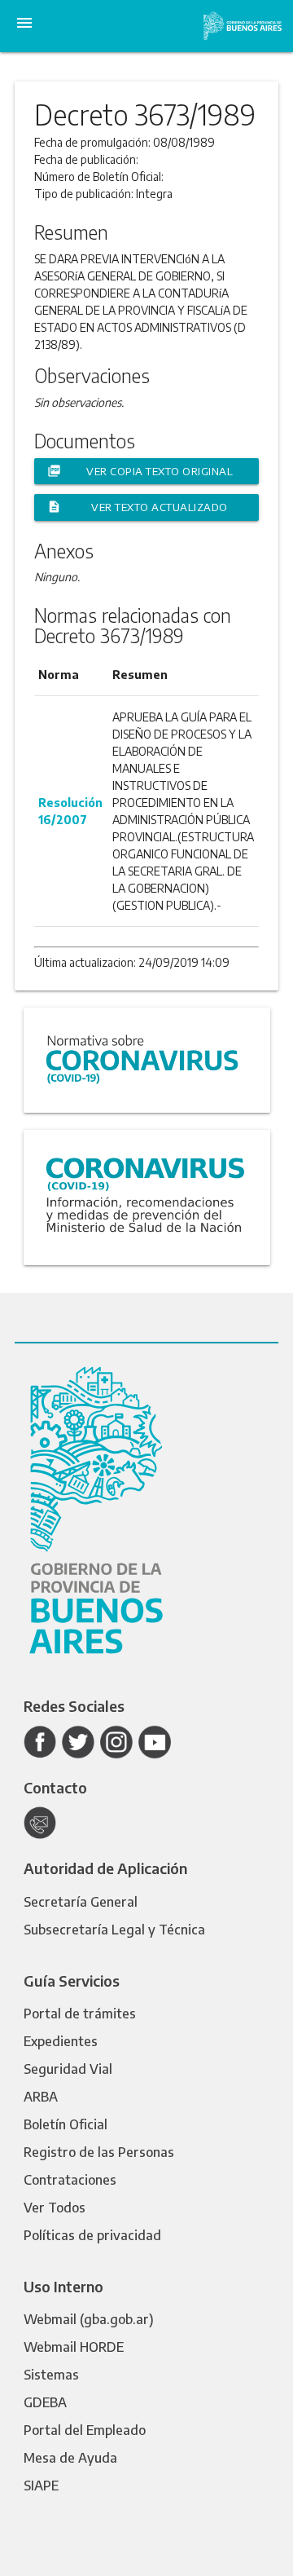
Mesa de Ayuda (70, 2458)
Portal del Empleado (85, 2430)
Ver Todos (55, 2208)
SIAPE (41, 2486)
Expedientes (61, 2041)
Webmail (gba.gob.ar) (89, 2319)
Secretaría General (81, 1902)
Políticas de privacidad (92, 2235)
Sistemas (51, 2375)
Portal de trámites (80, 2014)
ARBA (41, 2097)
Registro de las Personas (99, 2152)
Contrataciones (70, 2180)
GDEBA (45, 2402)
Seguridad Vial (68, 2069)
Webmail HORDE (74, 2347)
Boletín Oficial (66, 2124)
